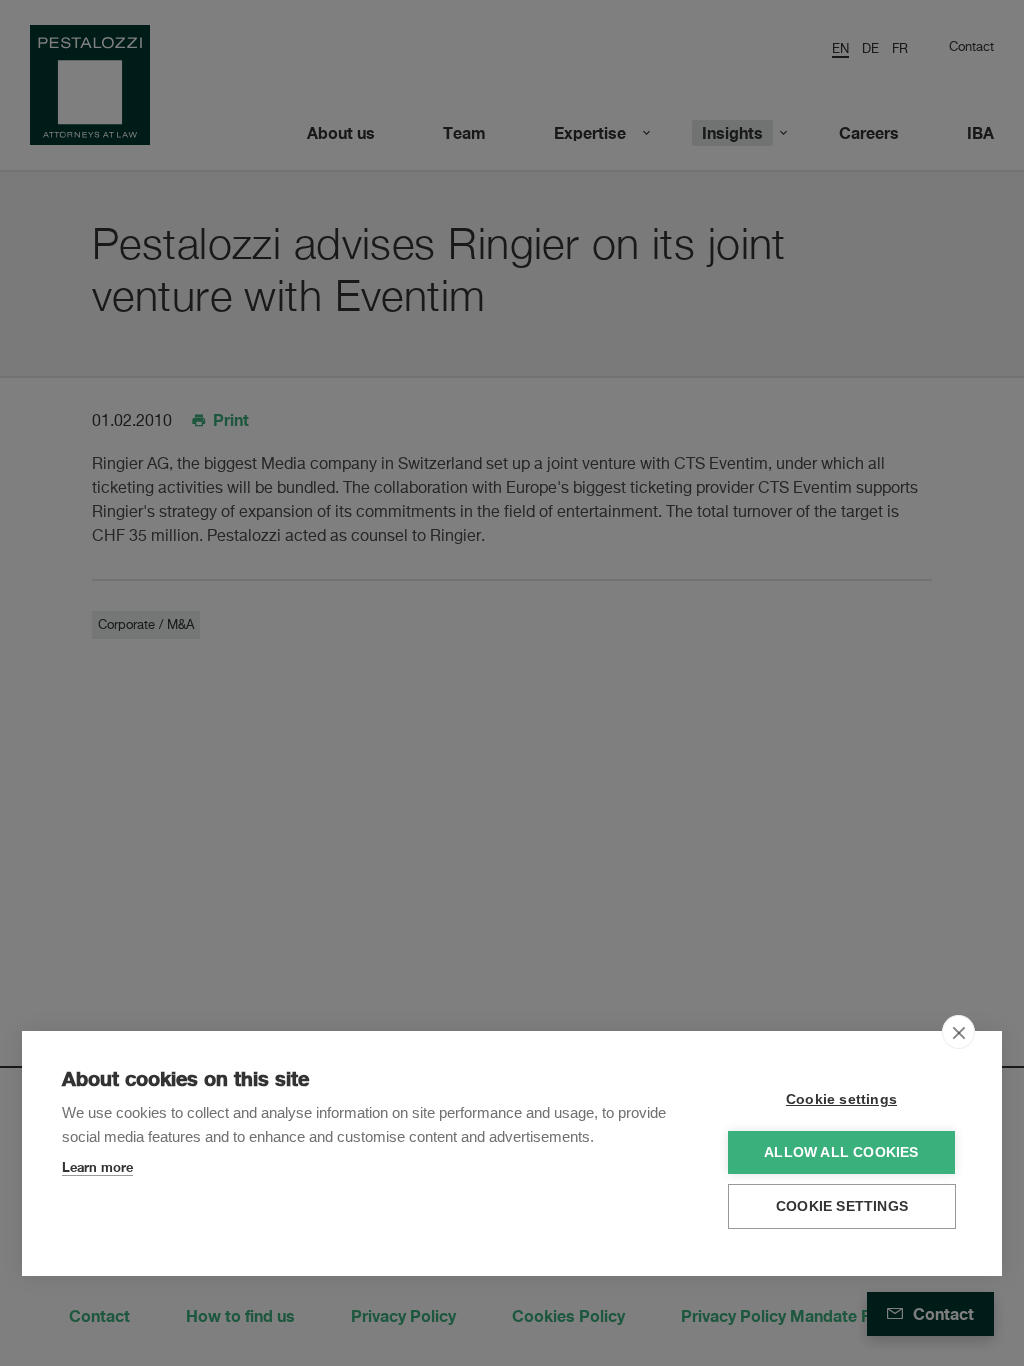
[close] (958, 1032)
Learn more (97, 1167)
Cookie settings (841, 1099)
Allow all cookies (841, 1152)
